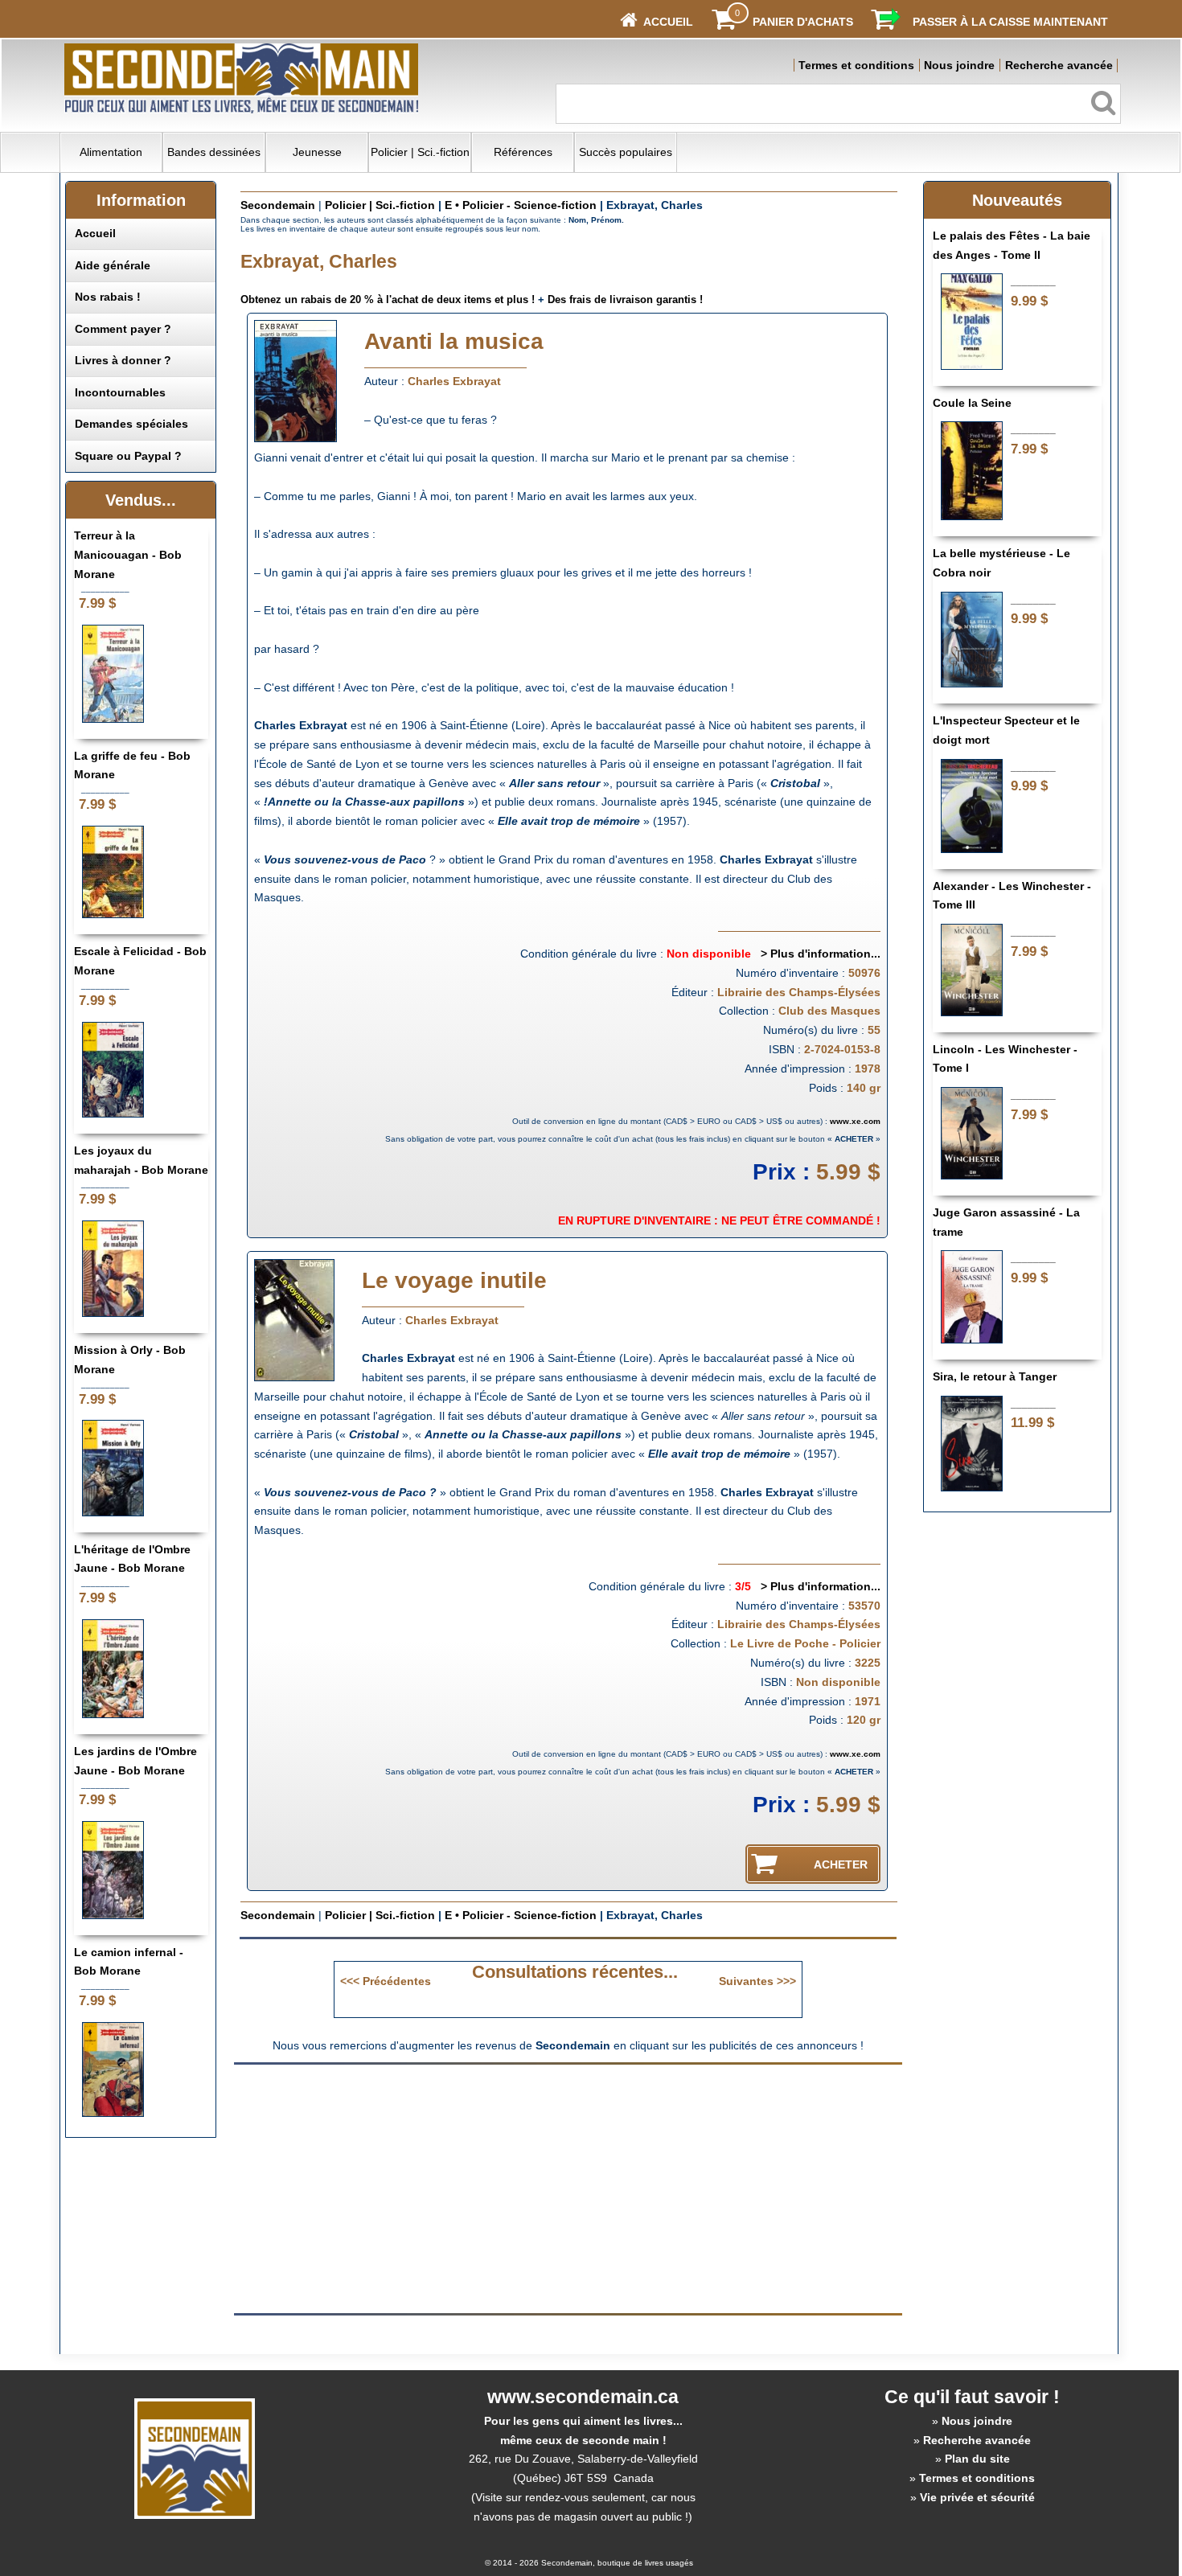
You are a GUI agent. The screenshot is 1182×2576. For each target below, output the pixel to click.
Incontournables (120, 392)
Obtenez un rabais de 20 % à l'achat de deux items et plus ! (388, 299)
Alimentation (111, 152)
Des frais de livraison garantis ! (625, 299)
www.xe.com (855, 1121)
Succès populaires (626, 152)
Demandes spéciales (131, 424)
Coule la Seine (972, 403)
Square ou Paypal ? (128, 456)
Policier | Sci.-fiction (420, 152)
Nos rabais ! (108, 297)
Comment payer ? (123, 329)
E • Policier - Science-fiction (521, 205)
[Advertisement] (433, 2188)
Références (523, 152)
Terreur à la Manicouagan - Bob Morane (128, 555)
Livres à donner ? (123, 360)
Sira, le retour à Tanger (995, 1376)
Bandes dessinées (214, 152)
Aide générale (113, 265)
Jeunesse (317, 152)
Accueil (95, 233)
